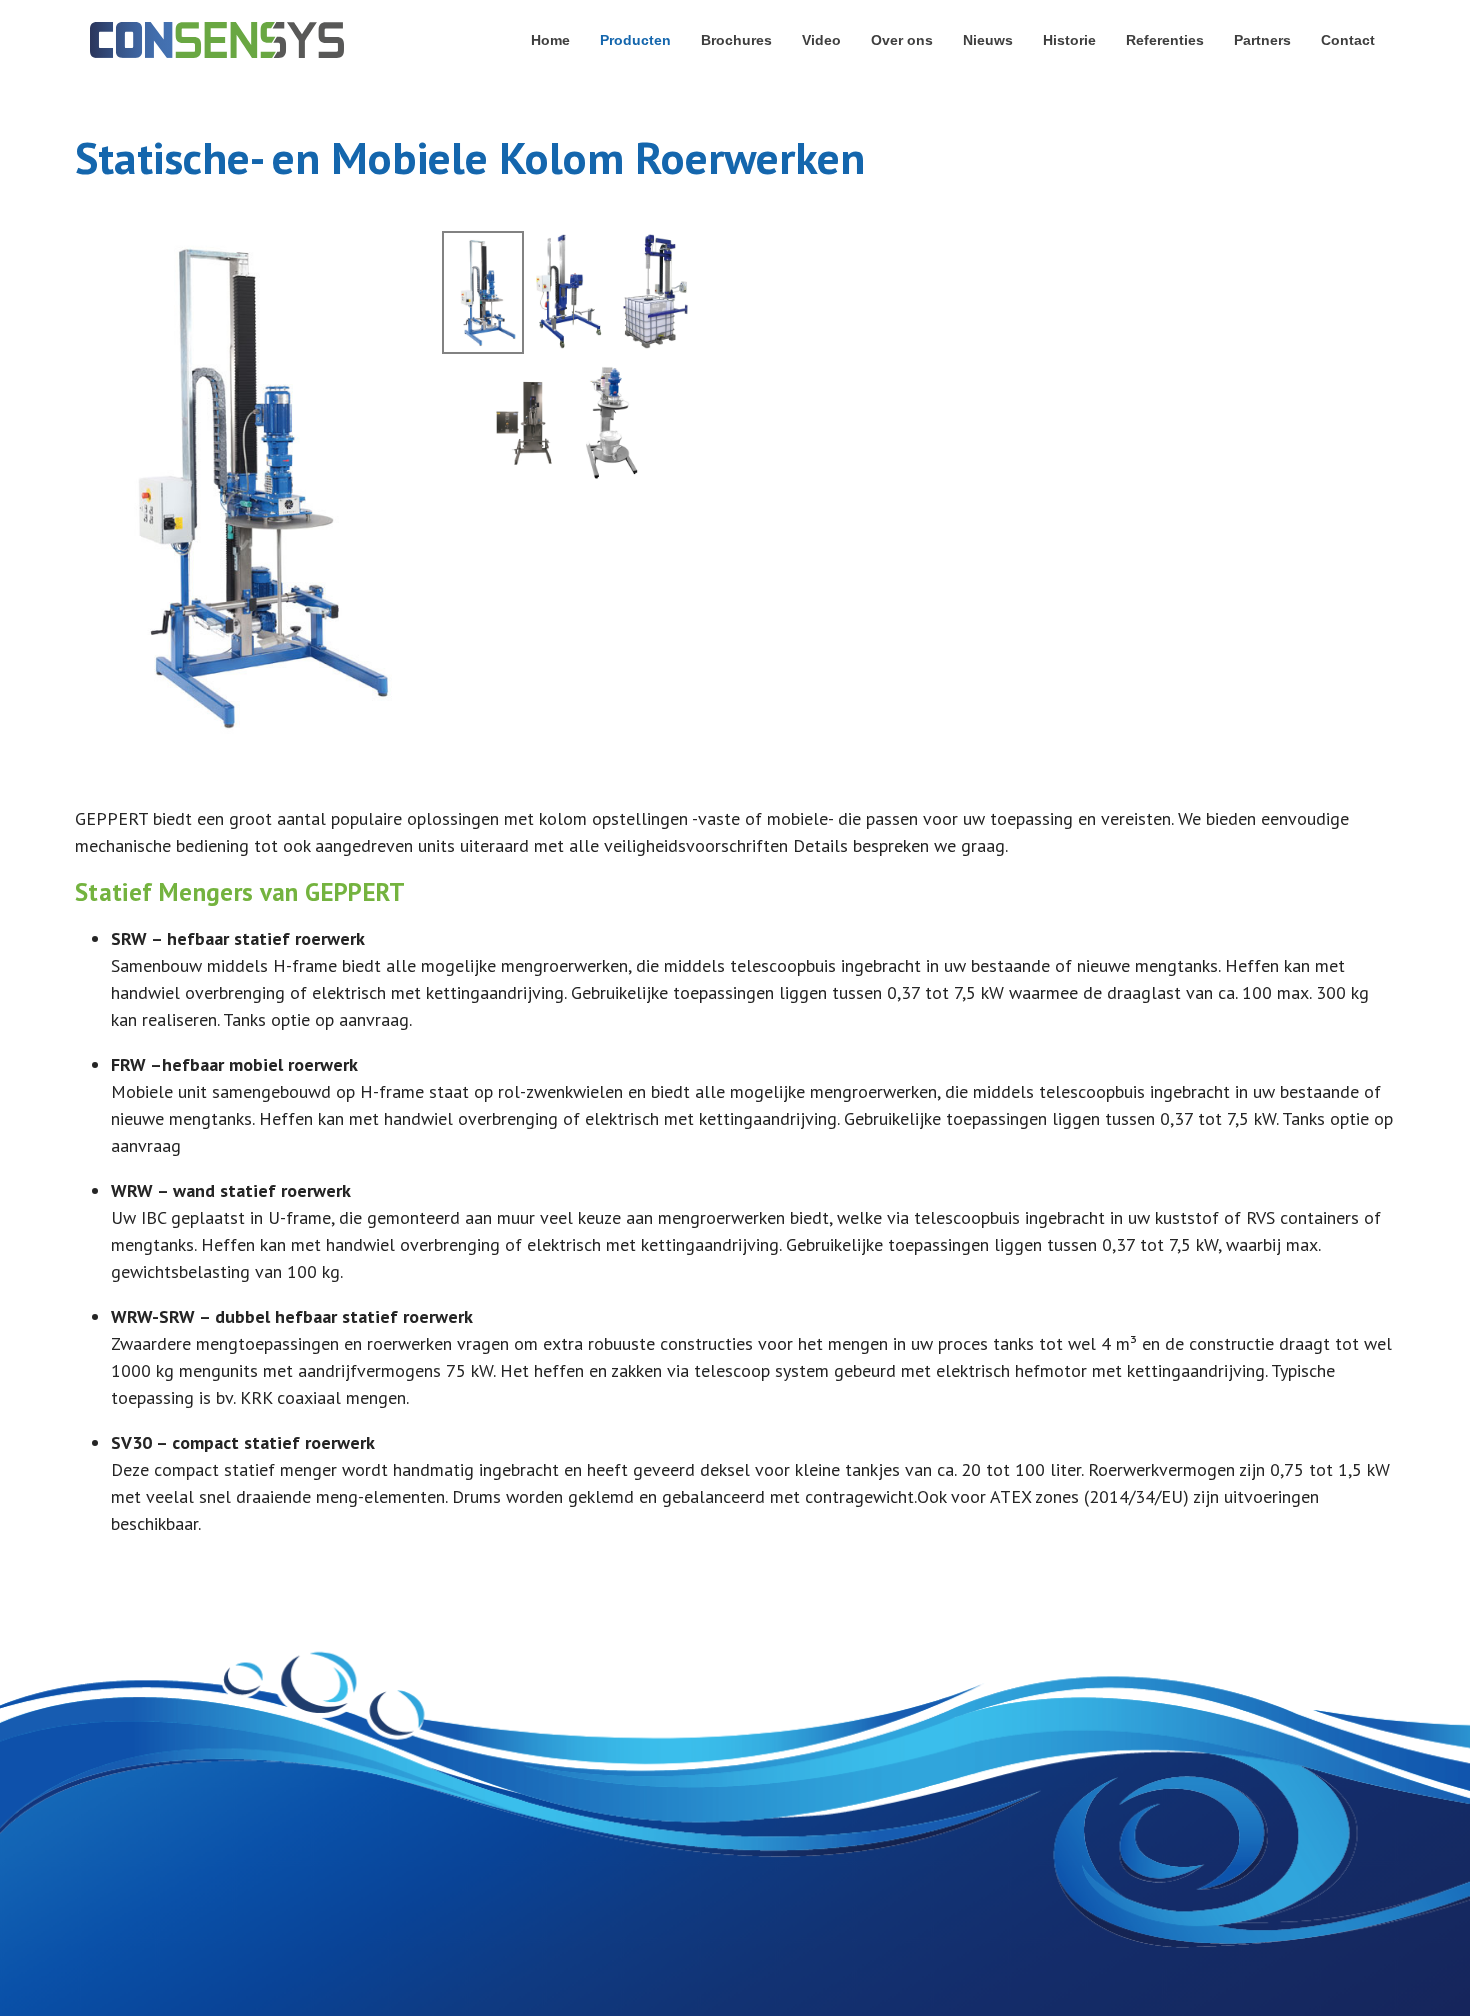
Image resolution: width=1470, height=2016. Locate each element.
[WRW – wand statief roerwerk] (654, 291)
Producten (635, 40)
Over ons (902, 40)
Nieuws (988, 40)
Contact (1348, 40)
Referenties (1165, 40)
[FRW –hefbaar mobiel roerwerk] (568, 291)
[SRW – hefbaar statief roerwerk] (240, 484)
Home (550, 40)
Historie (1069, 40)
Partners (1262, 40)
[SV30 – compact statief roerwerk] (611, 423)
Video (821, 40)
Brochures (736, 40)
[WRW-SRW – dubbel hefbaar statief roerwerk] (526, 423)
